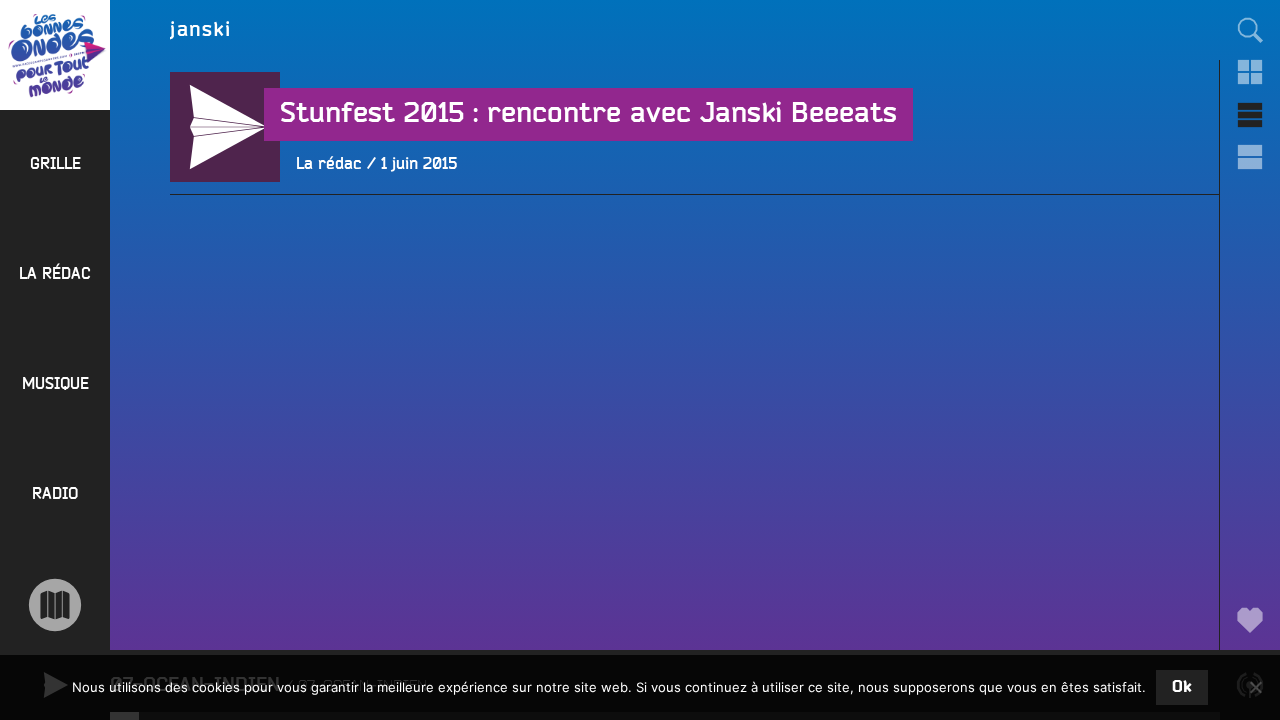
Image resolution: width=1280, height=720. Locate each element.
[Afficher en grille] (1250, 72)
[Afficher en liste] (1250, 115)
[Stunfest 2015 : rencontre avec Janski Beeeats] (225, 237)
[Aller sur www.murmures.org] (55, 605)
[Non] (1255, 687)
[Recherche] (1250, 30)
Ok (1182, 687)
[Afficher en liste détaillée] (1250, 157)
